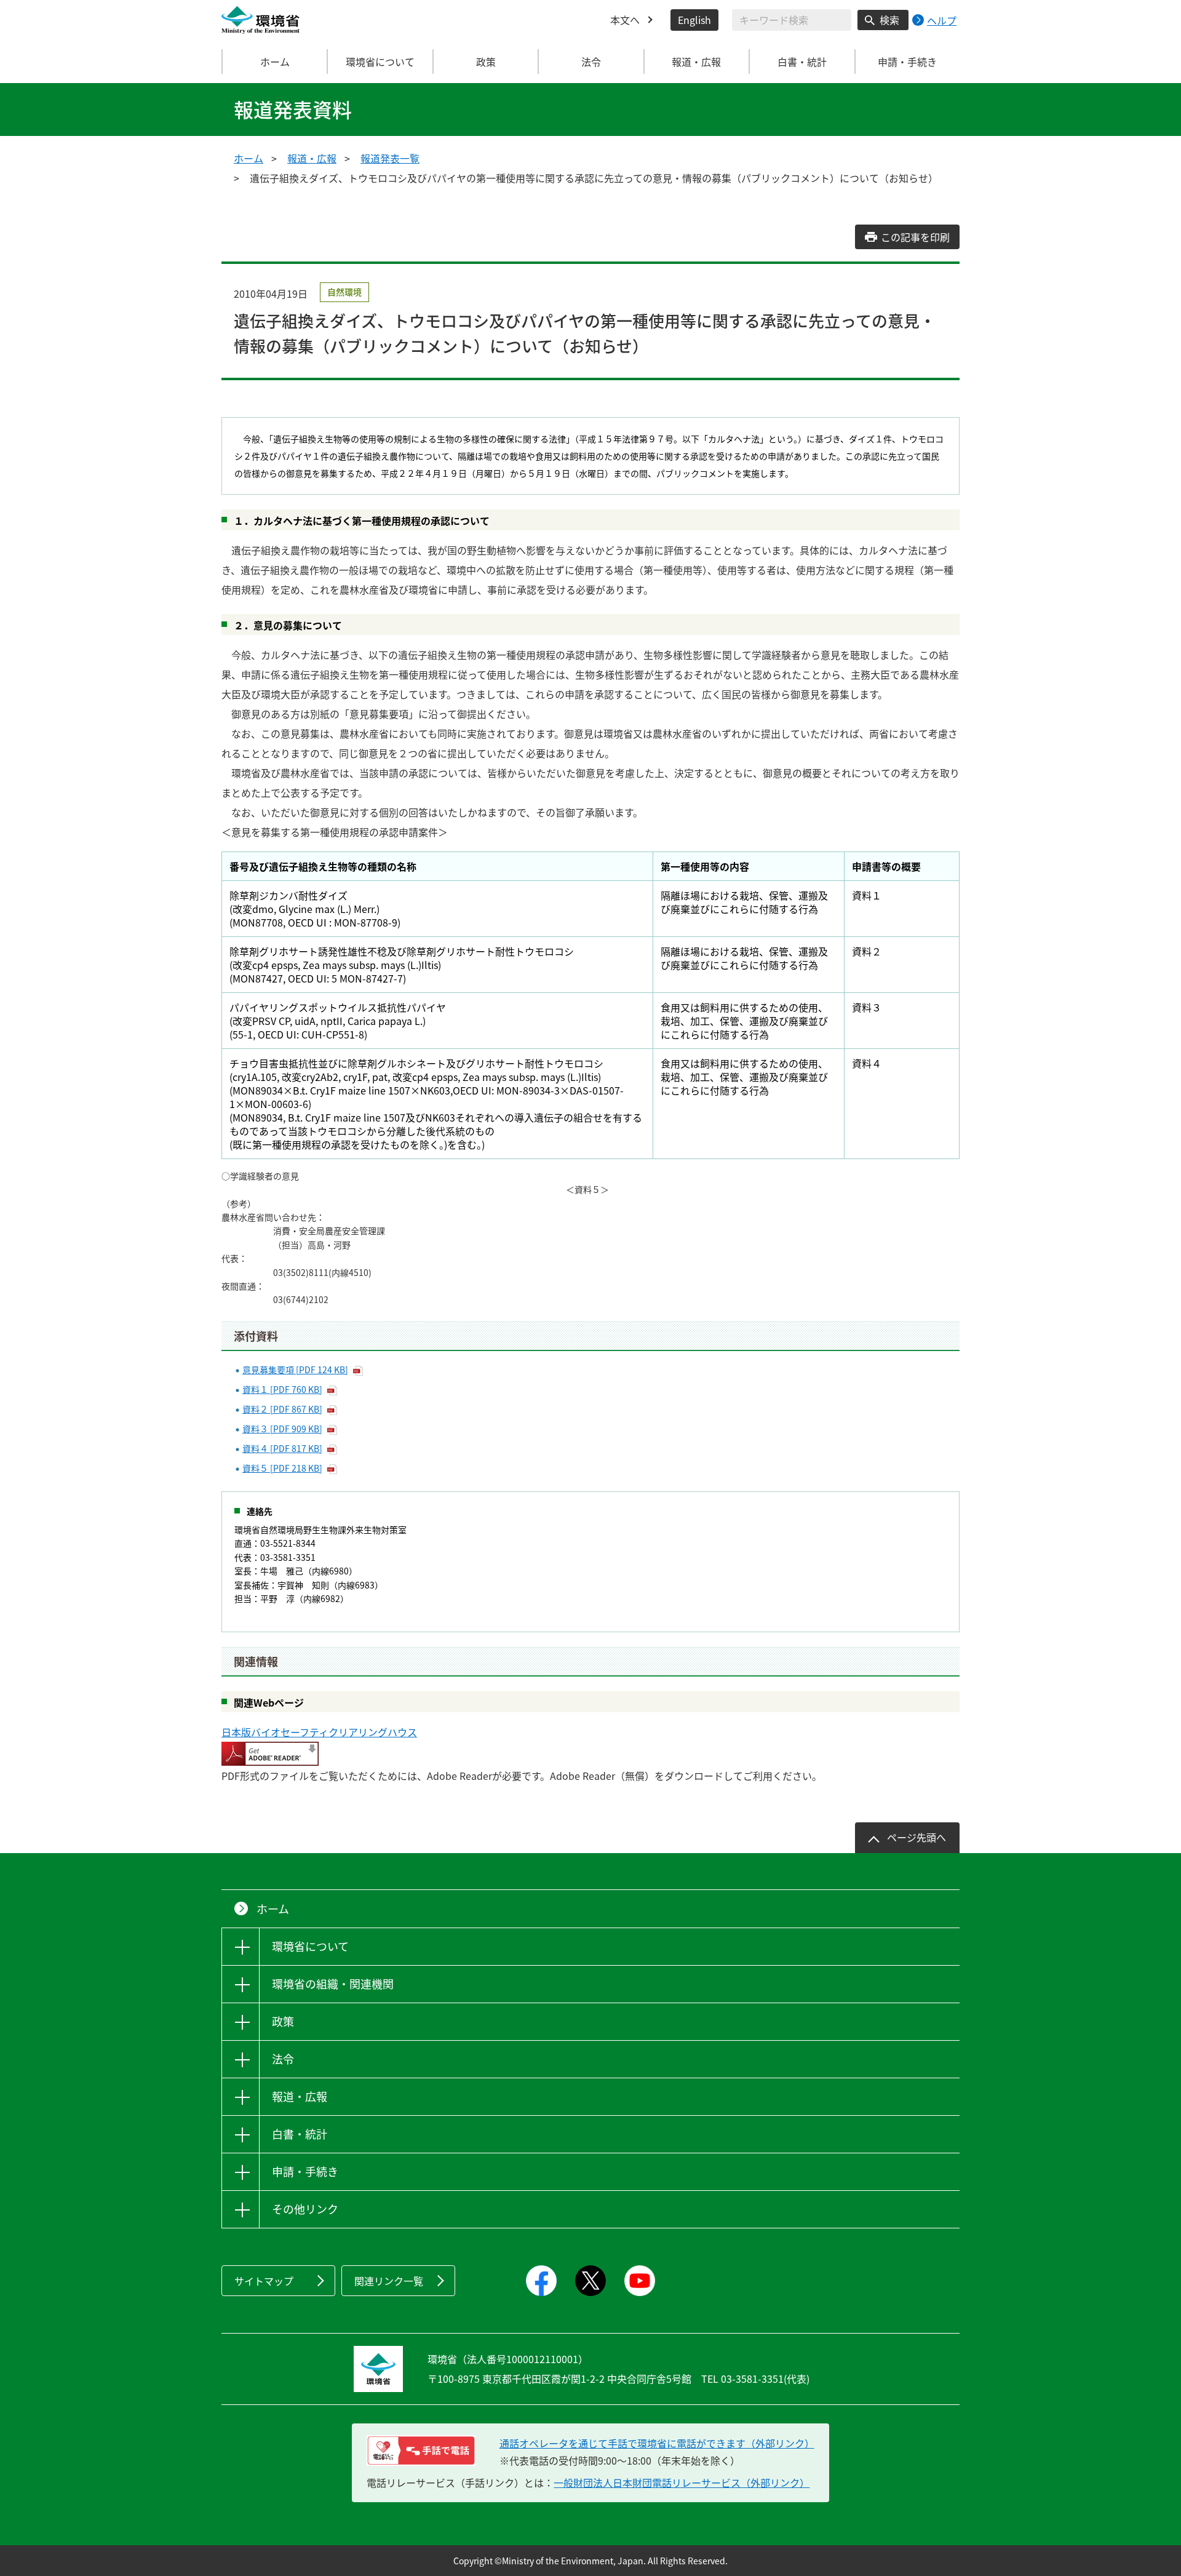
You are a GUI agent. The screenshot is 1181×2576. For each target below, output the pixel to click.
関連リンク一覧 (389, 2281)
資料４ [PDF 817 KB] (282, 1448)
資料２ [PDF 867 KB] (282, 1409)
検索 (889, 20)
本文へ (625, 20)
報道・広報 (312, 158)
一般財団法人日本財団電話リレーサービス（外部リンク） (682, 2482)
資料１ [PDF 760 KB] (282, 1389)
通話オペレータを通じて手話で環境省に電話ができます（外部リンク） (657, 2443)
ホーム (275, 62)
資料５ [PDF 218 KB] (282, 1468)
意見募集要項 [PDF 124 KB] (295, 1370)
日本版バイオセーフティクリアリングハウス (319, 1732)
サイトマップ (264, 2281)
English (694, 20)
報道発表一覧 (390, 158)
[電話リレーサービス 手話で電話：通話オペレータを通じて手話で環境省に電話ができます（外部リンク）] (421, 2450)
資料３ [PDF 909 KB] (282, 1429)
